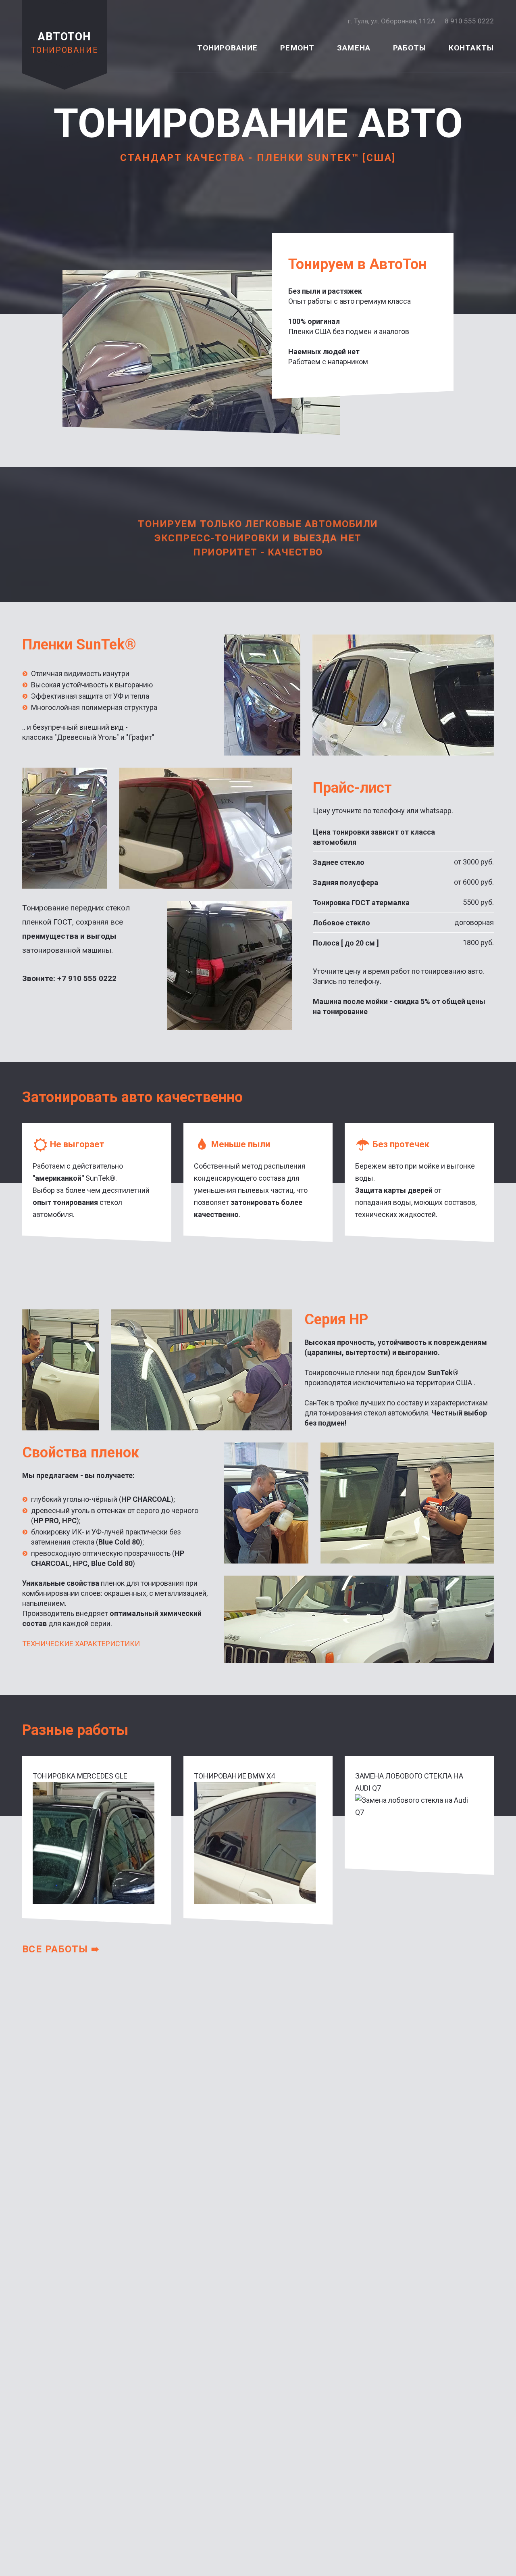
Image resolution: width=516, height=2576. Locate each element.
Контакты (471, 48)
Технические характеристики (81, 1644)
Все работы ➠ (61, 1949)
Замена (354, 48)
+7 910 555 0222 (87, 978)
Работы (410, 48)
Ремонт (297, 48)
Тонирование (228, 48)
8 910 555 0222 (469, 21)
